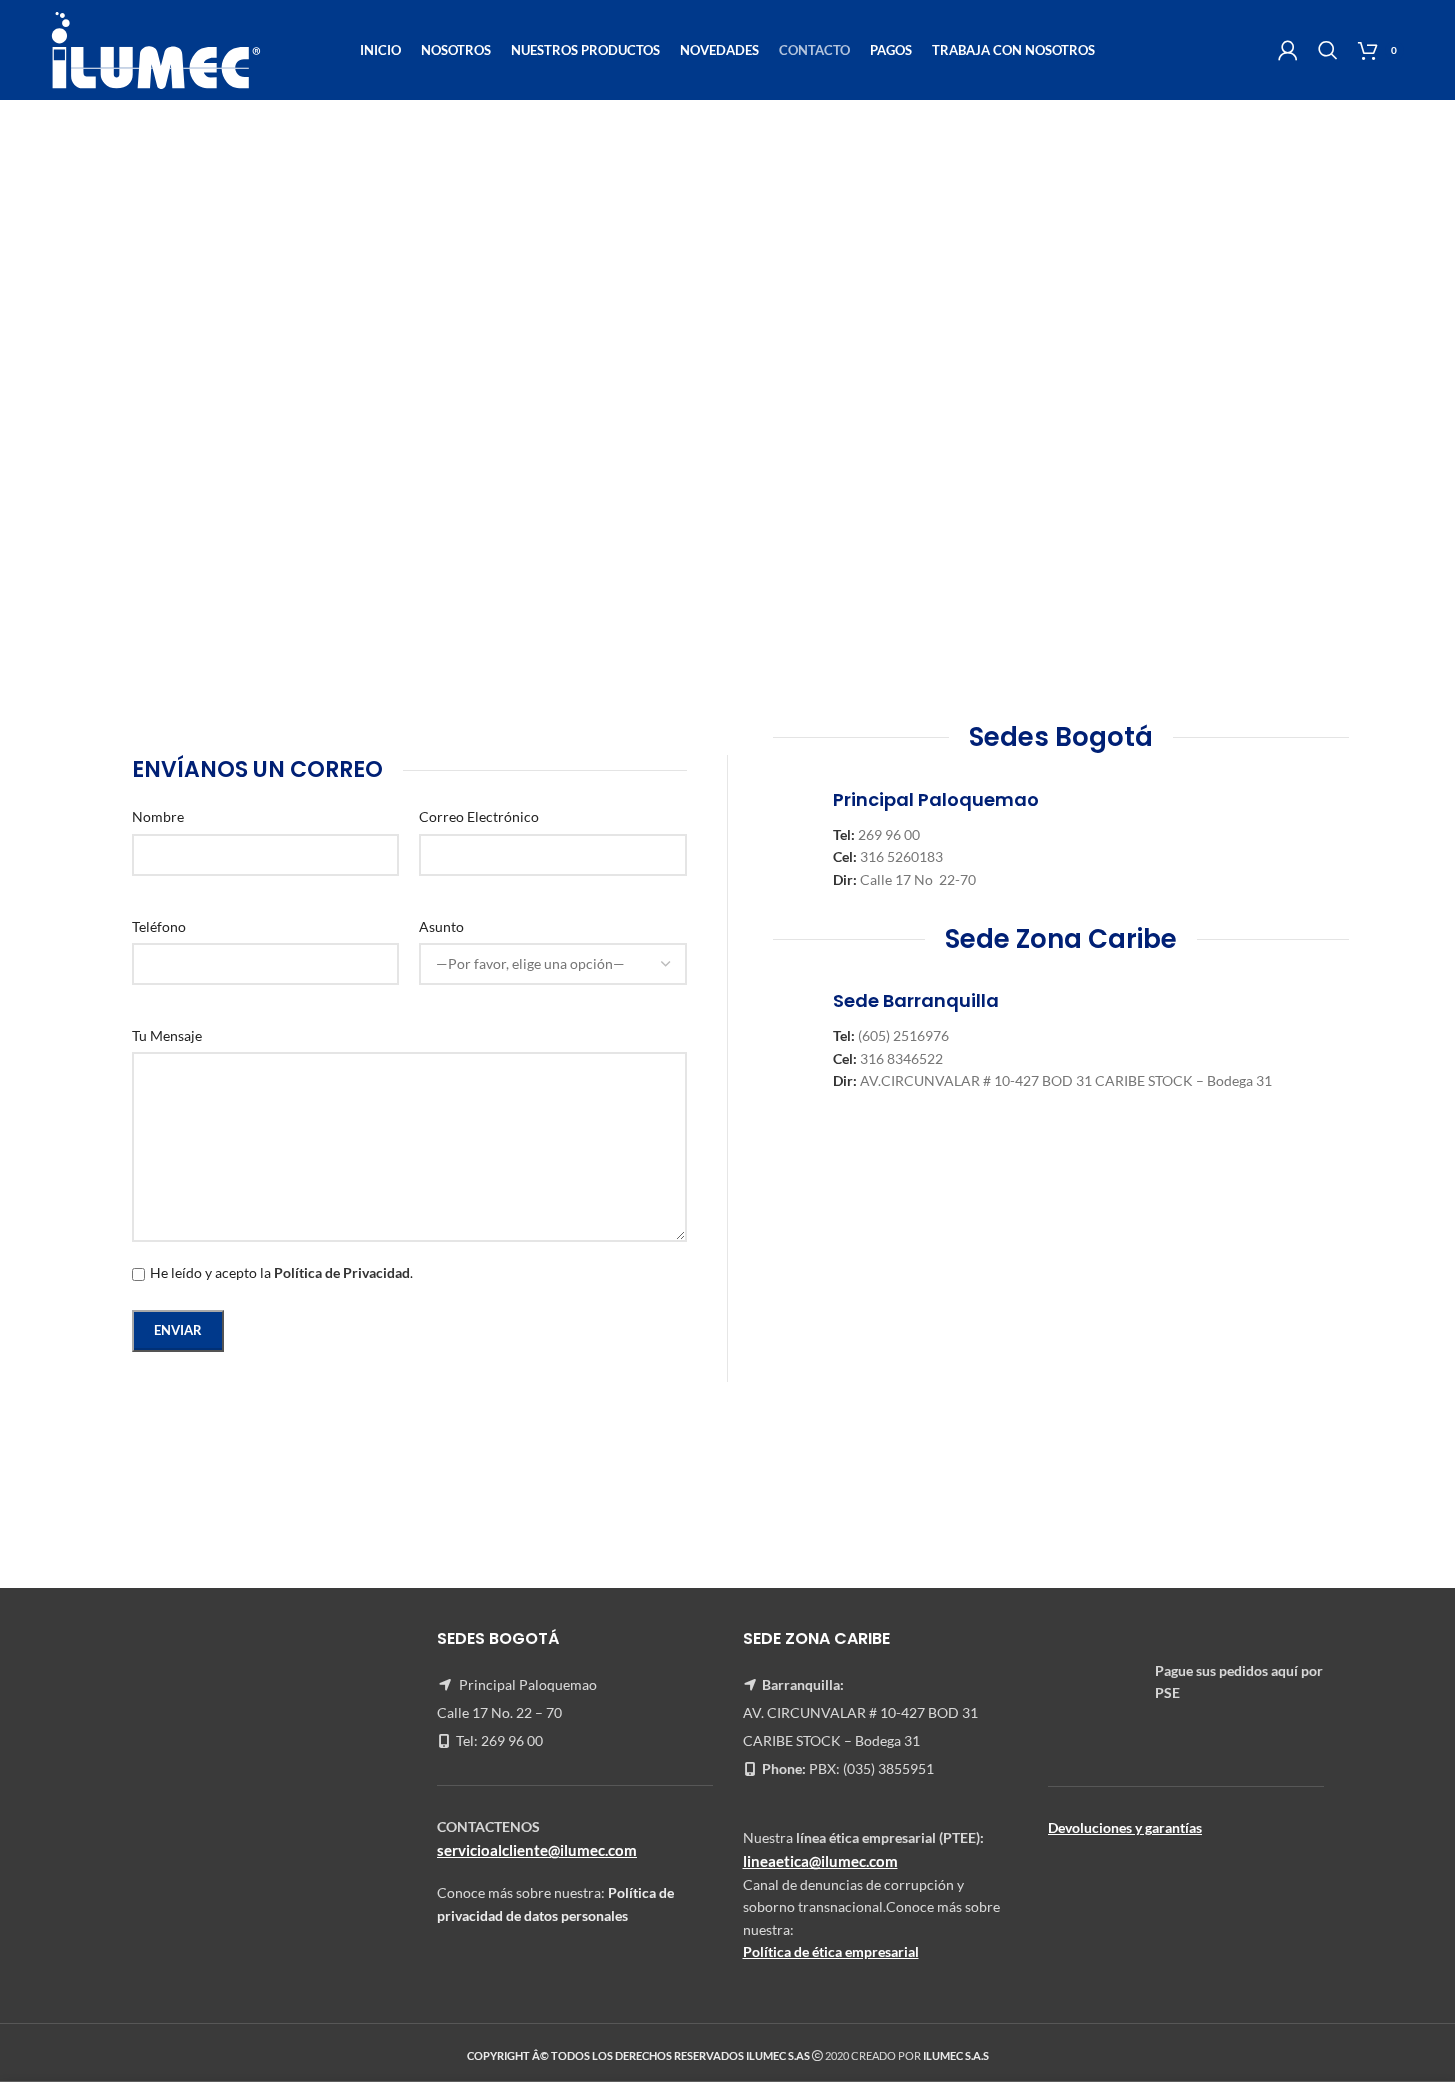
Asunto (441, 926)
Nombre (158, 816)
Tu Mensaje (167, 1035)
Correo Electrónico (479, 816)
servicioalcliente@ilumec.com (537, 1850)
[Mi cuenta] (1288, 50)
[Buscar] (1328, 50)
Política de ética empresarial (831, 1951)
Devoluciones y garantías (1125, 1827)
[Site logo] (156, 48)
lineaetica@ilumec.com (820, 1861)
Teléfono (159, 926)
